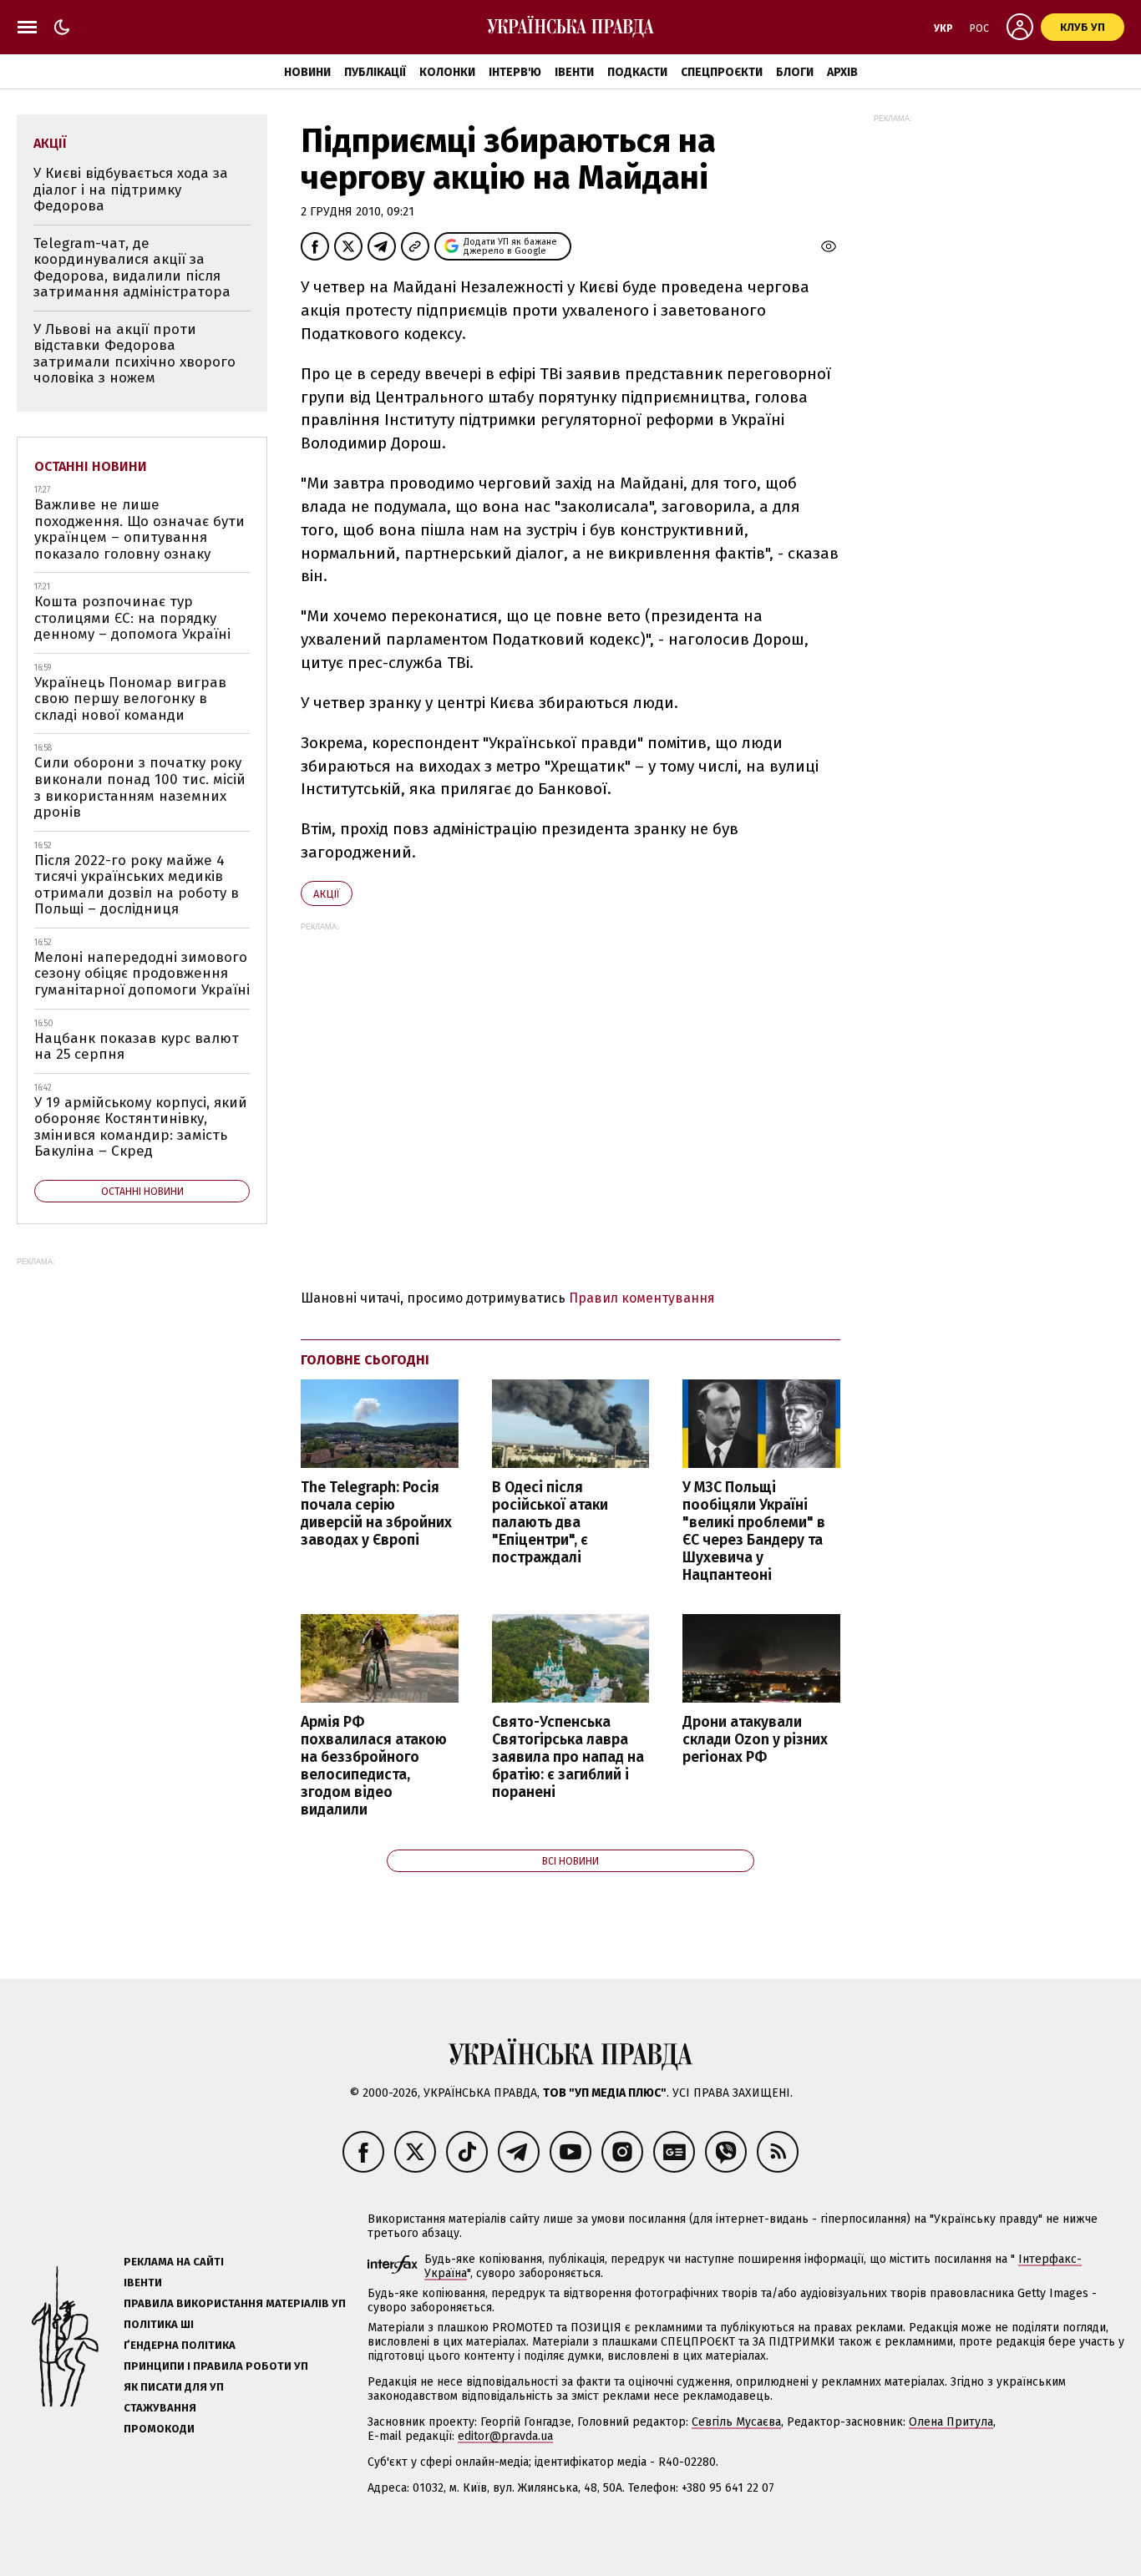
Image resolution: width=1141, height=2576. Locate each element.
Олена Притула (951, 2422)
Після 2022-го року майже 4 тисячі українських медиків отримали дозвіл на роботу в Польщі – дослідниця (137, 885)
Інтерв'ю (515, 72)
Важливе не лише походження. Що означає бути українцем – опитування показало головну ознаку (139, 529)
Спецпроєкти (722, 72)
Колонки (447, 72)
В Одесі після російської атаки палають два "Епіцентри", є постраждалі (550, 1523)
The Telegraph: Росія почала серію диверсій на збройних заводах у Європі (376, 1514)
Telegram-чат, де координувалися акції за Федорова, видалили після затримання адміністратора (132, 268)
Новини (307, 72)
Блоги (795, 72)
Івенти (574, 72)
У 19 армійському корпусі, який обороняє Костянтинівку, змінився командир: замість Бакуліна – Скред (141, 1127)
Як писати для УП (174, 2387)
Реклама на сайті (174, 2262)
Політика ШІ (159, 2324)
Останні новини (91, 466)
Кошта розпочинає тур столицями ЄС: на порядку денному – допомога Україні (132, 618)
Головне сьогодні (365, 1360)
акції (327, 894)
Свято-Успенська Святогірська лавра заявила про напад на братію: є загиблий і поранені (568, 1758)
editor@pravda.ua (505, 2436)
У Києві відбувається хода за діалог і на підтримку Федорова (131, 190)
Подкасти (637, 72)
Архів (842, 72)
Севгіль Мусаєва (736, 2422)
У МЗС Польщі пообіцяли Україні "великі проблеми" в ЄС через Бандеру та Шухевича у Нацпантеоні (754, 1532)
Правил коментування (642, 1298)
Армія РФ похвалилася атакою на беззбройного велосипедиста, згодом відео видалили (374, 1766)
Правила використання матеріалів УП (235, 2303)
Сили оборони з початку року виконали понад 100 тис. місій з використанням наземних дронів (140, 787)
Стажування (160, 2408)
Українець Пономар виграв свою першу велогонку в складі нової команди (130, 699)
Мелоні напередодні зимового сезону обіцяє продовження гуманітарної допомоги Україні (142, 974)
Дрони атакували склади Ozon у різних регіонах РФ (755, 1740)
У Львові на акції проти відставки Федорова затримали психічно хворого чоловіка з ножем (134, 354)
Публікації (375, 72)
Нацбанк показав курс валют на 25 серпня (137, 1047)
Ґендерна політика (180, 2345)
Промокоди (159, 2429)
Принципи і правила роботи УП (216, 2366)
